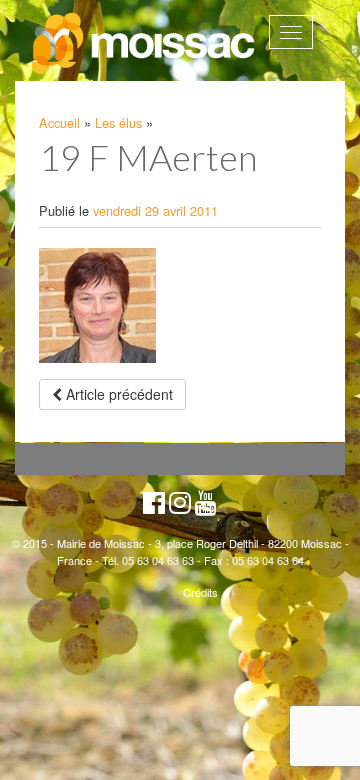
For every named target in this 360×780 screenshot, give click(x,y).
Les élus (118, 122)
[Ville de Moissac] (144, 44)
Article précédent (117, 394)
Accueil (59, 122)
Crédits (200, 592)
